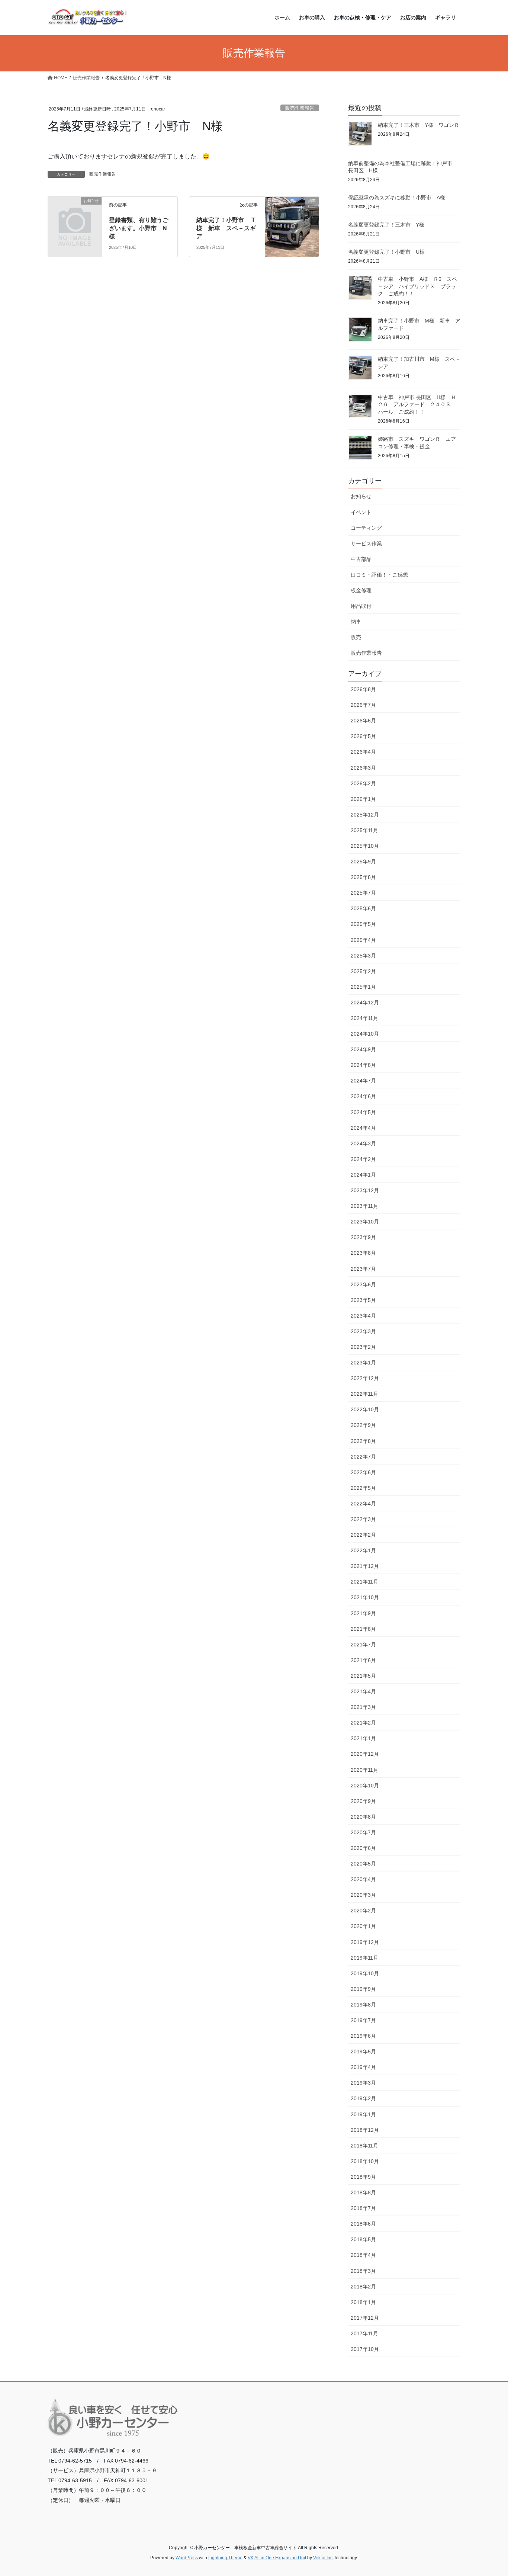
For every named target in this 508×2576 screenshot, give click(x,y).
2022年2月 (363, 1535)
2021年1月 (363, 1738)
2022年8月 (363, 1441)
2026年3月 (363, 768)
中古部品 (361, 559)
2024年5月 (363, 1112)
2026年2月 (363, 783)
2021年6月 (363, 1660)
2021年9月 (363, 1613)
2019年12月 (365, 1942)
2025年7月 (363, 893)
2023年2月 (363, 1347)
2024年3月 (363, 1143)
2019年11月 (364, 1958)
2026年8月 (363, 689)
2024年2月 (363, 1159)
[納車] (292, 216)
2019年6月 (363, 2036)
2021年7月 (363, 1645)
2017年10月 (365, 2349)
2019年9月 (363, 1989)
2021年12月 (365, 1566)
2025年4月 (363, 940)
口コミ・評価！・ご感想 (379, 575)
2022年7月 (363, 1457)
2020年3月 (363, 1895)
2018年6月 (363, 2224)
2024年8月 (363, 1065)
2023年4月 (363, 1316)
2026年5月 (363, 736)
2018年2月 (363, 2287)
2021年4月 (363, 1691)
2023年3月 (363, 1331)
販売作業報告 (300, 108)
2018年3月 (363, 2271)
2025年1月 (363, 987)
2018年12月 (365, 2130)
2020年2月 (363, 1911)
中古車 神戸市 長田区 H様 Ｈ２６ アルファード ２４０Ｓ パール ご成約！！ (417, 405)
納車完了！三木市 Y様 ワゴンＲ (419, 125)
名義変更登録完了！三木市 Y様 (386, 225)
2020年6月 (363, 1848)
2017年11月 (364, 2333)
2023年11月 (364, 1206)
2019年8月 (363, 2005)
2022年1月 (363, 1550)
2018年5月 (363, 2239)
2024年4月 (363, 1128)
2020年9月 (363, 1801)
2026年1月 (363, 799)
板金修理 (361, 590)
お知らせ (361, 496)
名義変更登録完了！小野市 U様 (386, 252)
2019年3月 (363, 2083)
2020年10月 (365, 1786)
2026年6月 (363, 721)
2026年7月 (363, 705)
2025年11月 (364, 830)
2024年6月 (363, 1096)
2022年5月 (363, 1488)
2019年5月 (363, 2052)
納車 (356, 622)
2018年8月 (363, 2192)
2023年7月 (363, 1269)
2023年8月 (363, 1253)
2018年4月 (363, 2255)
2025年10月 (365, 846)
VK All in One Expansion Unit (277, 2558)
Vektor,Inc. (323, 2558)
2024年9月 (363, 1049)
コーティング (366, 528)
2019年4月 (363, 2067)
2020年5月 (363, 1864)
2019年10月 (365, 1973)
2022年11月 (364, 1394)
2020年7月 (363, 1832)
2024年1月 (363, 1175)
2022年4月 (363, 1504)
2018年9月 (363, 2177)
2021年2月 (363, 1723)
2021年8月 (363, 1629)
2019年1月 (363, 2114)
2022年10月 (365, 1409)
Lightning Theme (225, 2558)
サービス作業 (366, 543)
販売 (356, 637)
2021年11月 (364, 1582)
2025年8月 (363, 877)
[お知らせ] (75, 213)
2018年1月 (363, 2302)
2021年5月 (363, 1676)
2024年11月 (364, 1018)
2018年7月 (363, 2208)
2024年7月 (363, 1081)
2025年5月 (363, 924)
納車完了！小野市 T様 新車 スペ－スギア (226, 228)
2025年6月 (363, 908)
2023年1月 (363, 1363)
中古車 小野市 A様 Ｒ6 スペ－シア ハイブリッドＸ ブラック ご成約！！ (417, 286)
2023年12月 (365, 1190)
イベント (361, 512)
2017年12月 (365, 2318)
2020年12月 (365, 1754)
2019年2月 (363, 2098)
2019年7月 (363, 2020)
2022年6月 (363, 1472)
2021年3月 (363, 1707)
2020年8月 (363, 1817)
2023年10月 (365, 1222)
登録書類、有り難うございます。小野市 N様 (139, 228)
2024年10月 (365, 1034)
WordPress (187, 2558)
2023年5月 (363, 1300)
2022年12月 (365, 1378)
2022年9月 (363, 1425)
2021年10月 (365, 1597)
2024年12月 (365, 1003)
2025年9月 (363, 862)
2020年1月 (363, 1926)
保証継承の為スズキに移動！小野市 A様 (397, 198)
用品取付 (361, 606)
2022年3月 (363, 1519)
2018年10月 (365, 2161)
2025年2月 (363, 971)
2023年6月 (363, 1284)
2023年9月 (363, 1237)
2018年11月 (364, 2146)
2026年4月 (363, 752)
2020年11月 (364, 1770)
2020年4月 (363, 1879)
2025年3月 (363, 956)
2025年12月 (365, 815)
